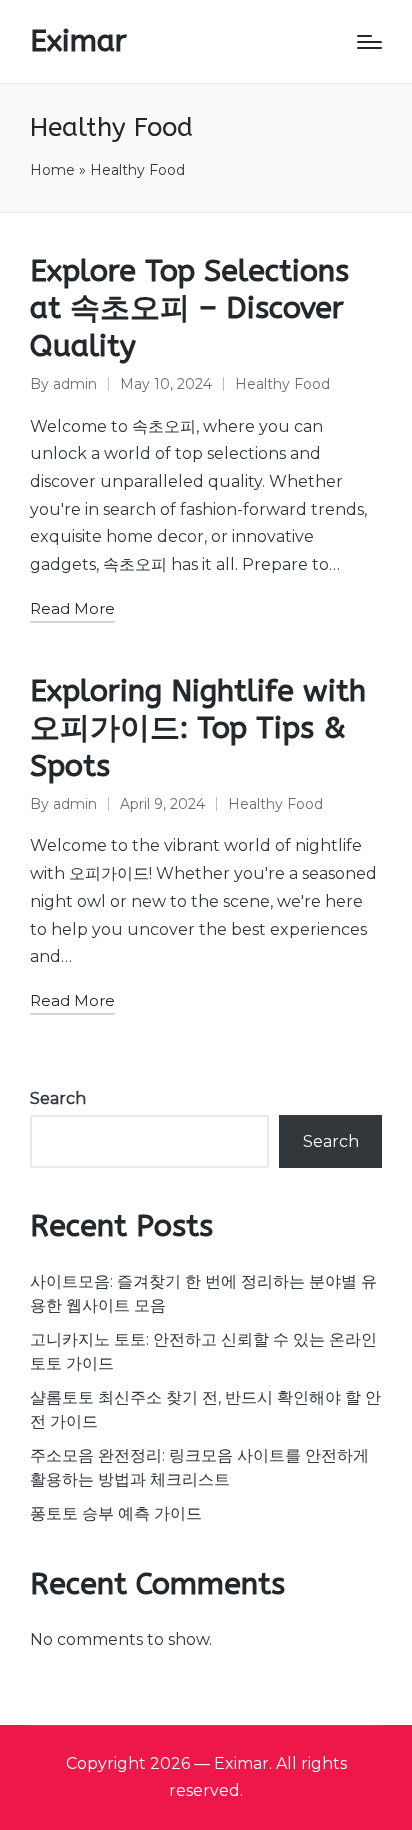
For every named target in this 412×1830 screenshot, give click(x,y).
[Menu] (369, 42)
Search (58, 1098)
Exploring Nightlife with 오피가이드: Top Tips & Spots (198, 728)
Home (52, 170)
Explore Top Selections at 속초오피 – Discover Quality (189, 308)
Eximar (78, 41)
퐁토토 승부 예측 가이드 (116, 1513)
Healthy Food (282, 384)
